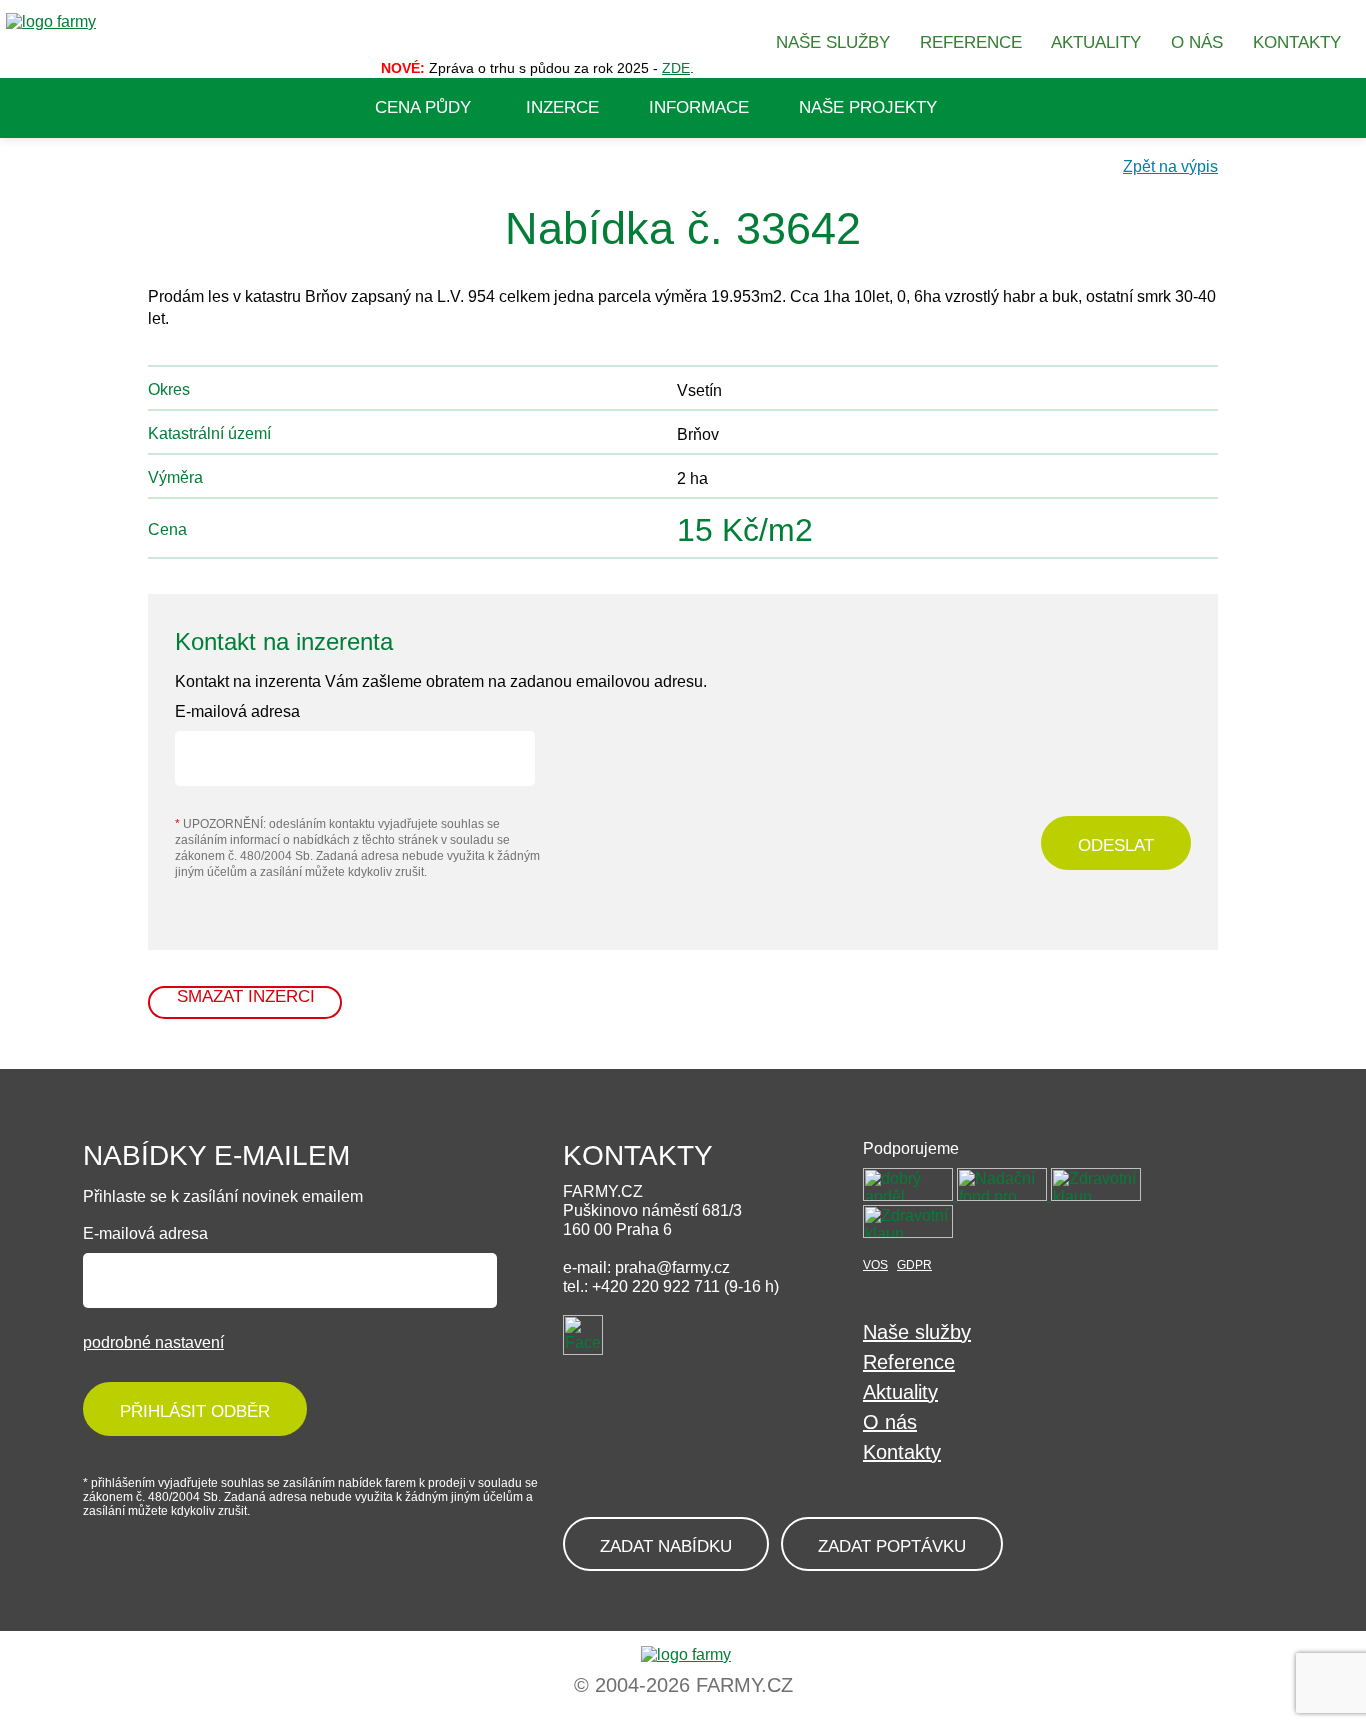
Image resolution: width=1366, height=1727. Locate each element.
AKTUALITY (1096, 42)
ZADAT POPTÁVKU (892, 1546)
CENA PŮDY (423, 107)
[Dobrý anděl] (910, 1195)
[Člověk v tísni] (908, 1232)
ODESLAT (1116, 845)
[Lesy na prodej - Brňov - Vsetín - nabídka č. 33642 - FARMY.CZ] (683, 1654)
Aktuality (900, 1392)
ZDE (676, 68)
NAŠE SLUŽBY (833, 42)
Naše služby (917, 1332)
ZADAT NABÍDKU (666, 1546)
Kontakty (902, 1452)
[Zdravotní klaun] (1096, 1195)
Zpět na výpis (1170, 166)
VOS (875, 1265)
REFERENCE (971, 42)
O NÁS (1197, 42)
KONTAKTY (1297, 42)
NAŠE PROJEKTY (868, 107)
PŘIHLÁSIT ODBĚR (195, 1411)
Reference (909, 1362)
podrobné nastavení (153, 1342)
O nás (890, 1422)
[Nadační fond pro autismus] (1004, 1195)
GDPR (914, 1265)
